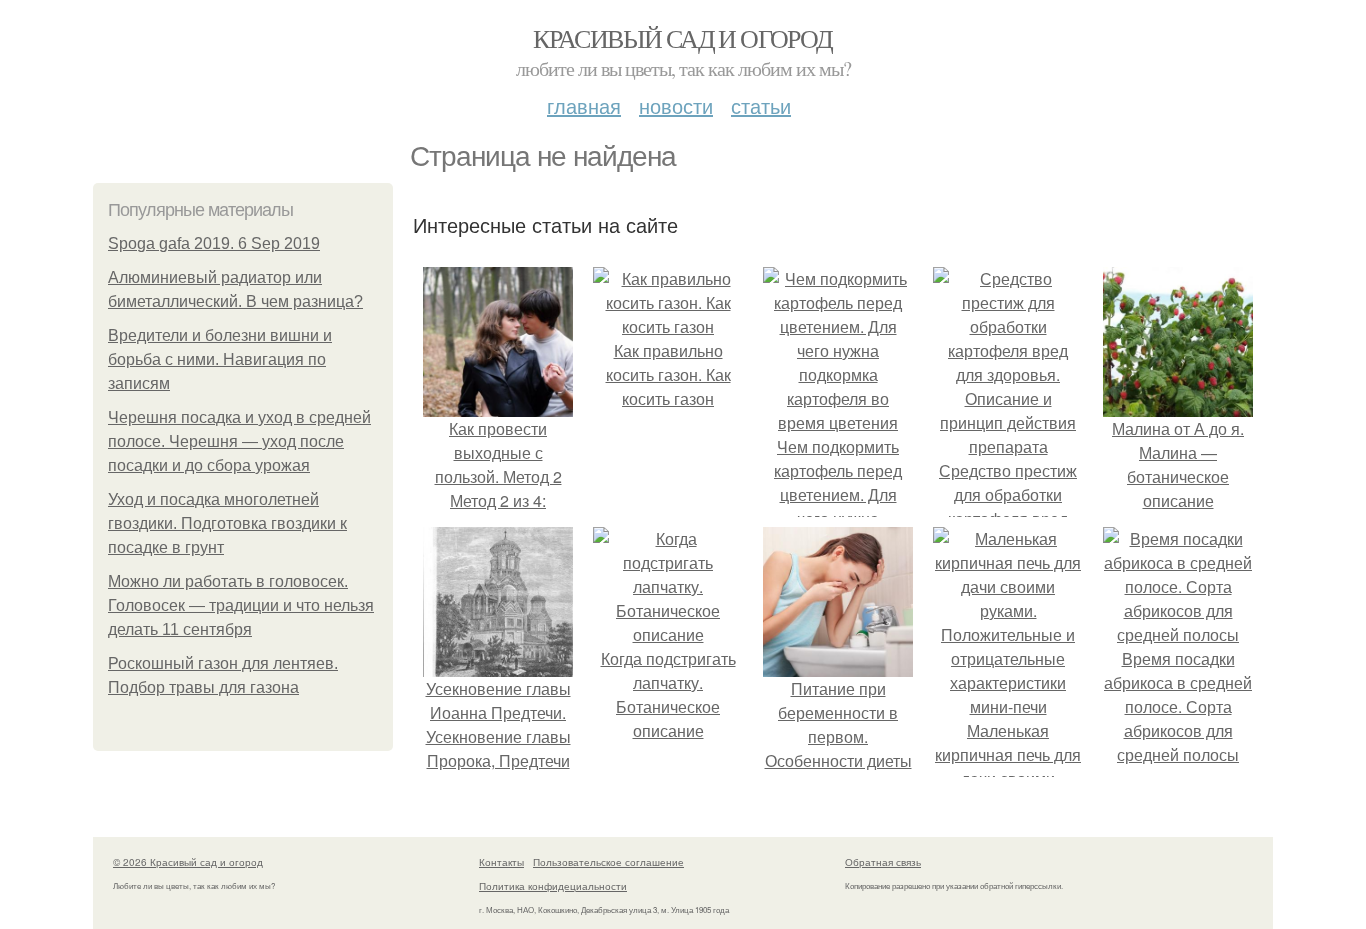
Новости (676, 105)
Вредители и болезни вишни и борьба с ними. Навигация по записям (220, 359)
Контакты (501, 862)
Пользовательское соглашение (608, 862)
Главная (584, 105)
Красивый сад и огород (682, 38)
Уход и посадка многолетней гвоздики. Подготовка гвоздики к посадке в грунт (227, 523)
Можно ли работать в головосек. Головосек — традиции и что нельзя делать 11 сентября (241, 605)
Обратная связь (883, 862)
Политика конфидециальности (553, 886)
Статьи (761, 105)
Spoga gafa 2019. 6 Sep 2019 (214, 243)
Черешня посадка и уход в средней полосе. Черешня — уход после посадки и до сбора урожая (239, 441)
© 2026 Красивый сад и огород (188, 862)
